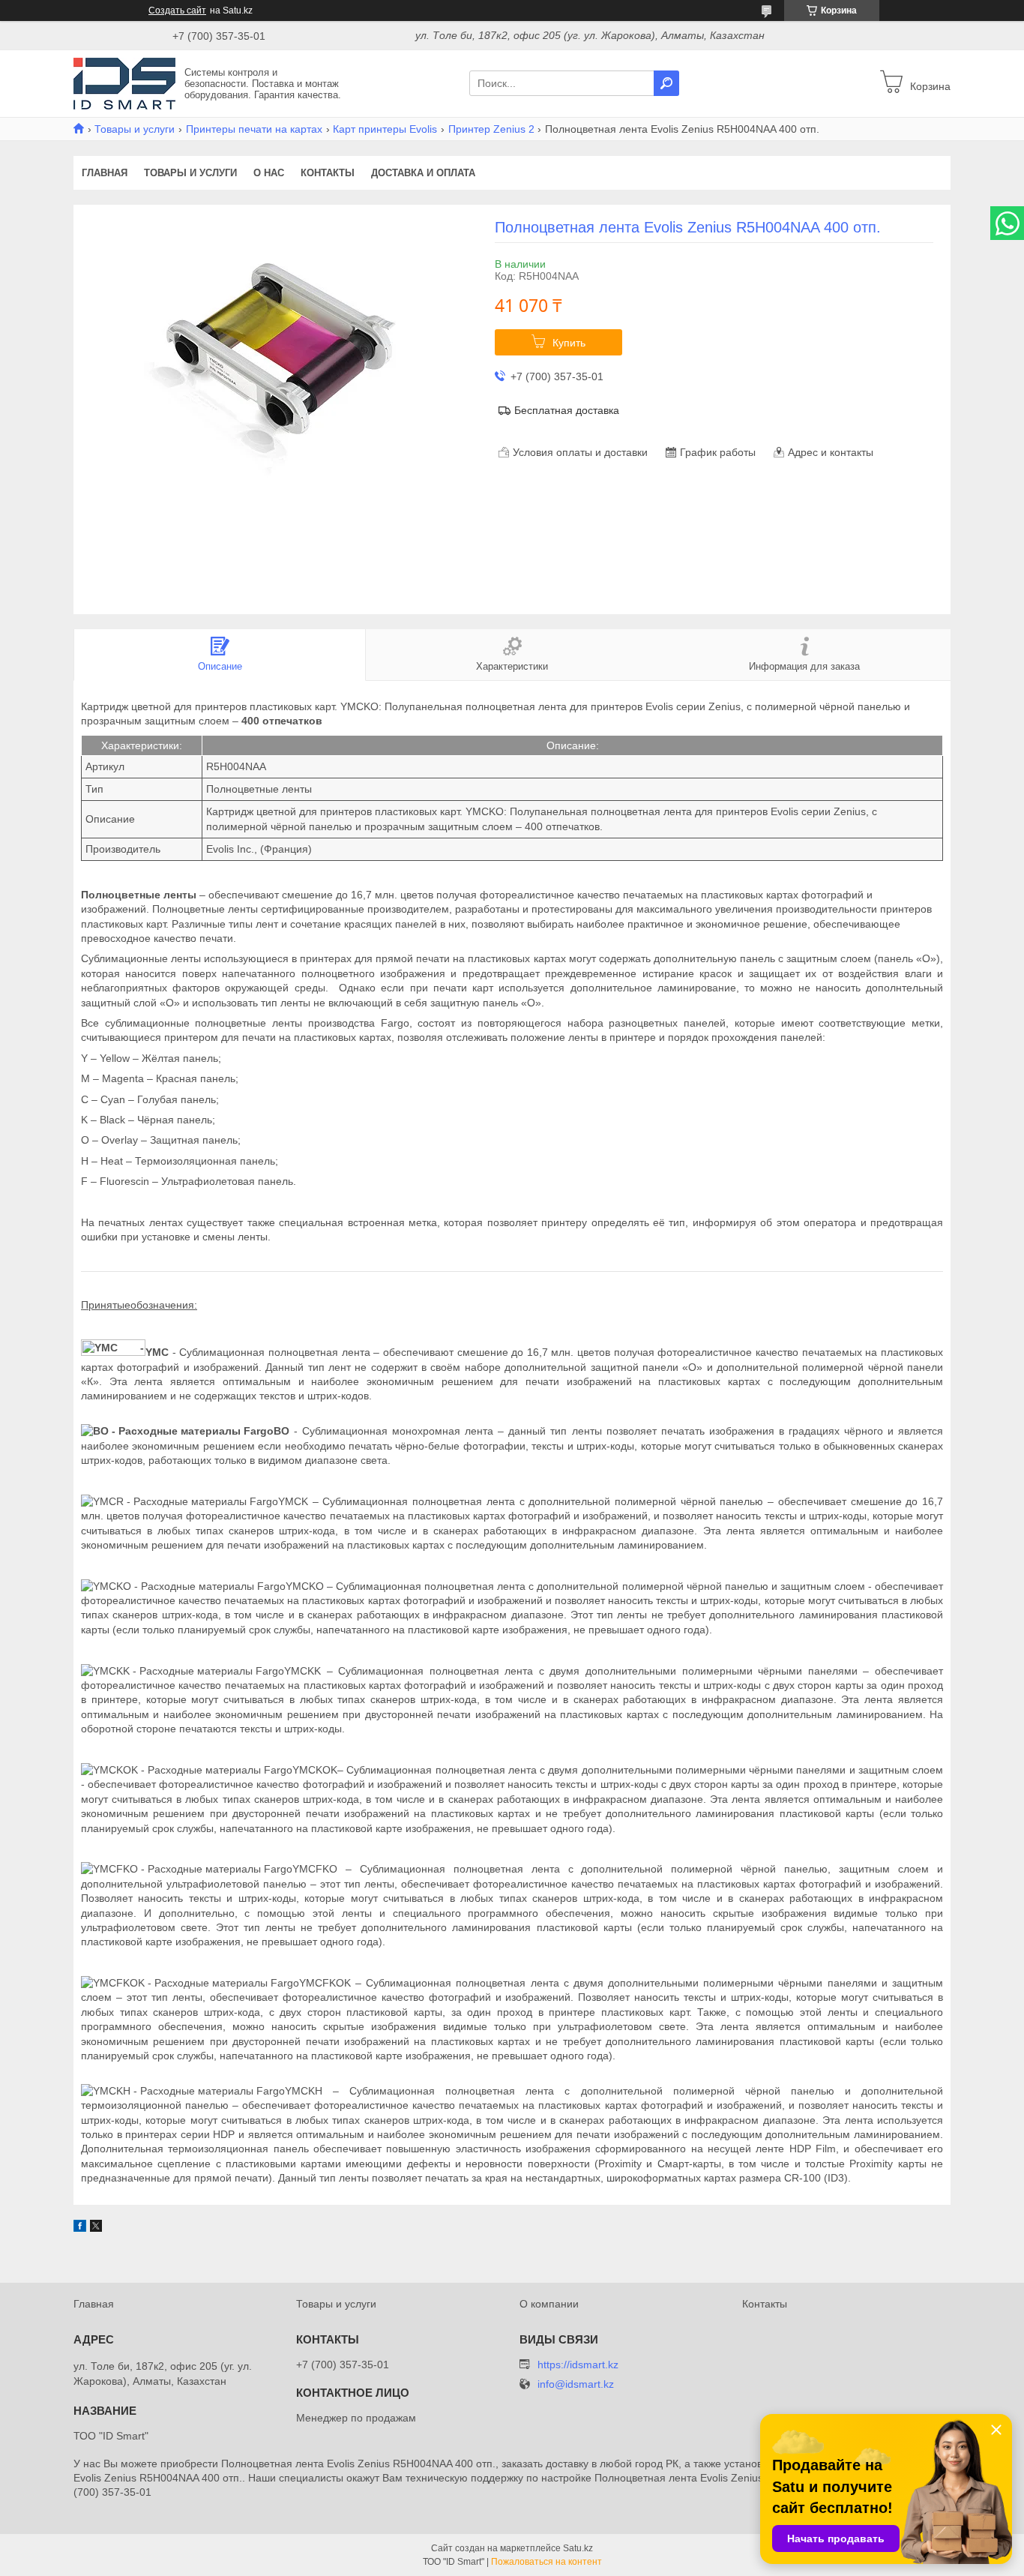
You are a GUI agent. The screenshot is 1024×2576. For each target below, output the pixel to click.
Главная (105, 173)
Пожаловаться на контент (546, 2562)
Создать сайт (177, 10)
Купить (569, 343)
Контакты (328, 173)
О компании (549, 2304)
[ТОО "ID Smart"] (124, 82)
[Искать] (666, 83)
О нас (269, 173)
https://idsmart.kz (578, 2365)
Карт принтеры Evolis (385, 129)
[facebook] (80, 2228)
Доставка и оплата (423, 173)
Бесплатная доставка (567, 410)
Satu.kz (578, 2548)
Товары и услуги (135, 129)
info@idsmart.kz (576, 2384)
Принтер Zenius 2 (491, 129)
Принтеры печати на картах (254, 129)
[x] (96, 2228)
